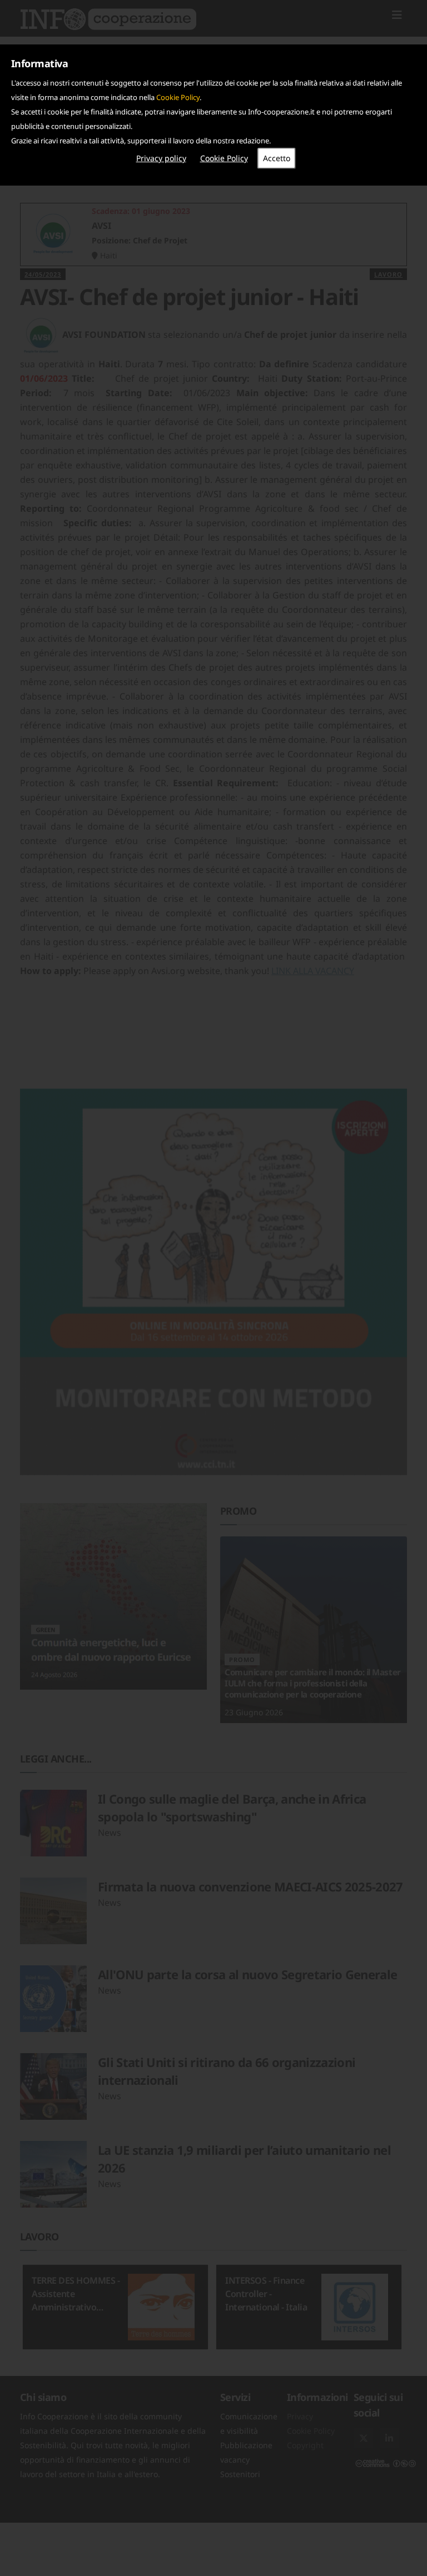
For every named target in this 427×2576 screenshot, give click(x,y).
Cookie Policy (178, 97)
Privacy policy (161, 158)
